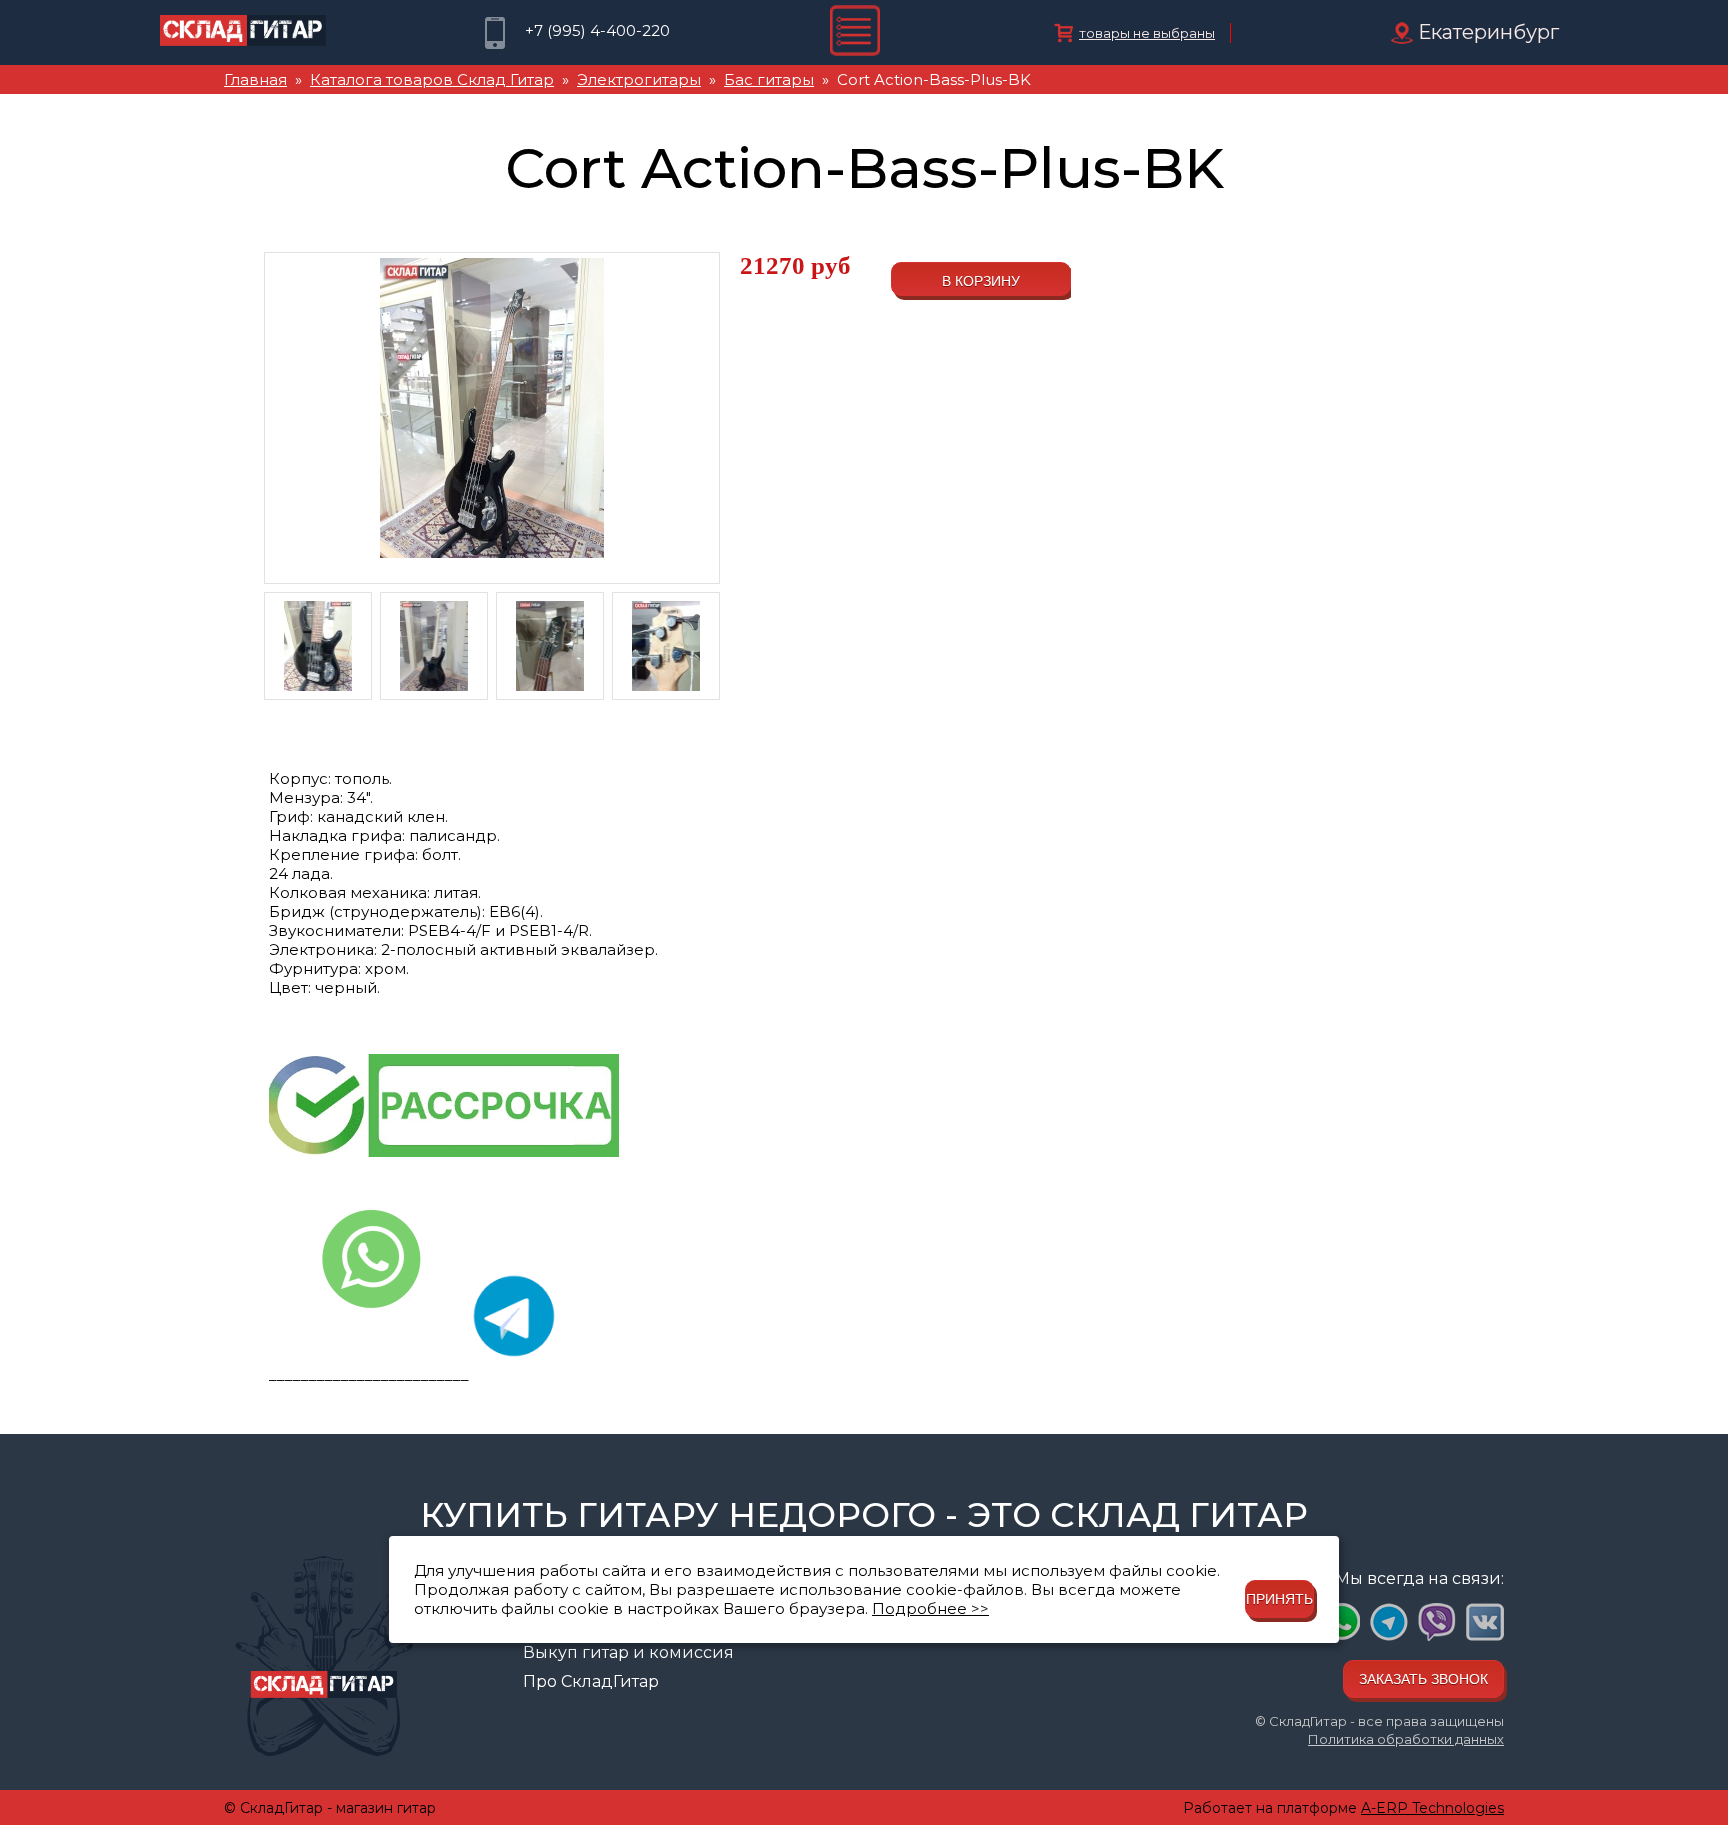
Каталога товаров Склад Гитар (432, 79)
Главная (255, 79)
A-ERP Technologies (1432, 1808)
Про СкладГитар (591, 1681)
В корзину (981, 281)
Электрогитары (639, 79)
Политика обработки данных (1406, 1739)
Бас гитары (769, 79)
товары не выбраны (1147, 33)
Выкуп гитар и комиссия (628, 1652)
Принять (1279, 1599)
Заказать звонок (1423, 1679)
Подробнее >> (930, 1608)
